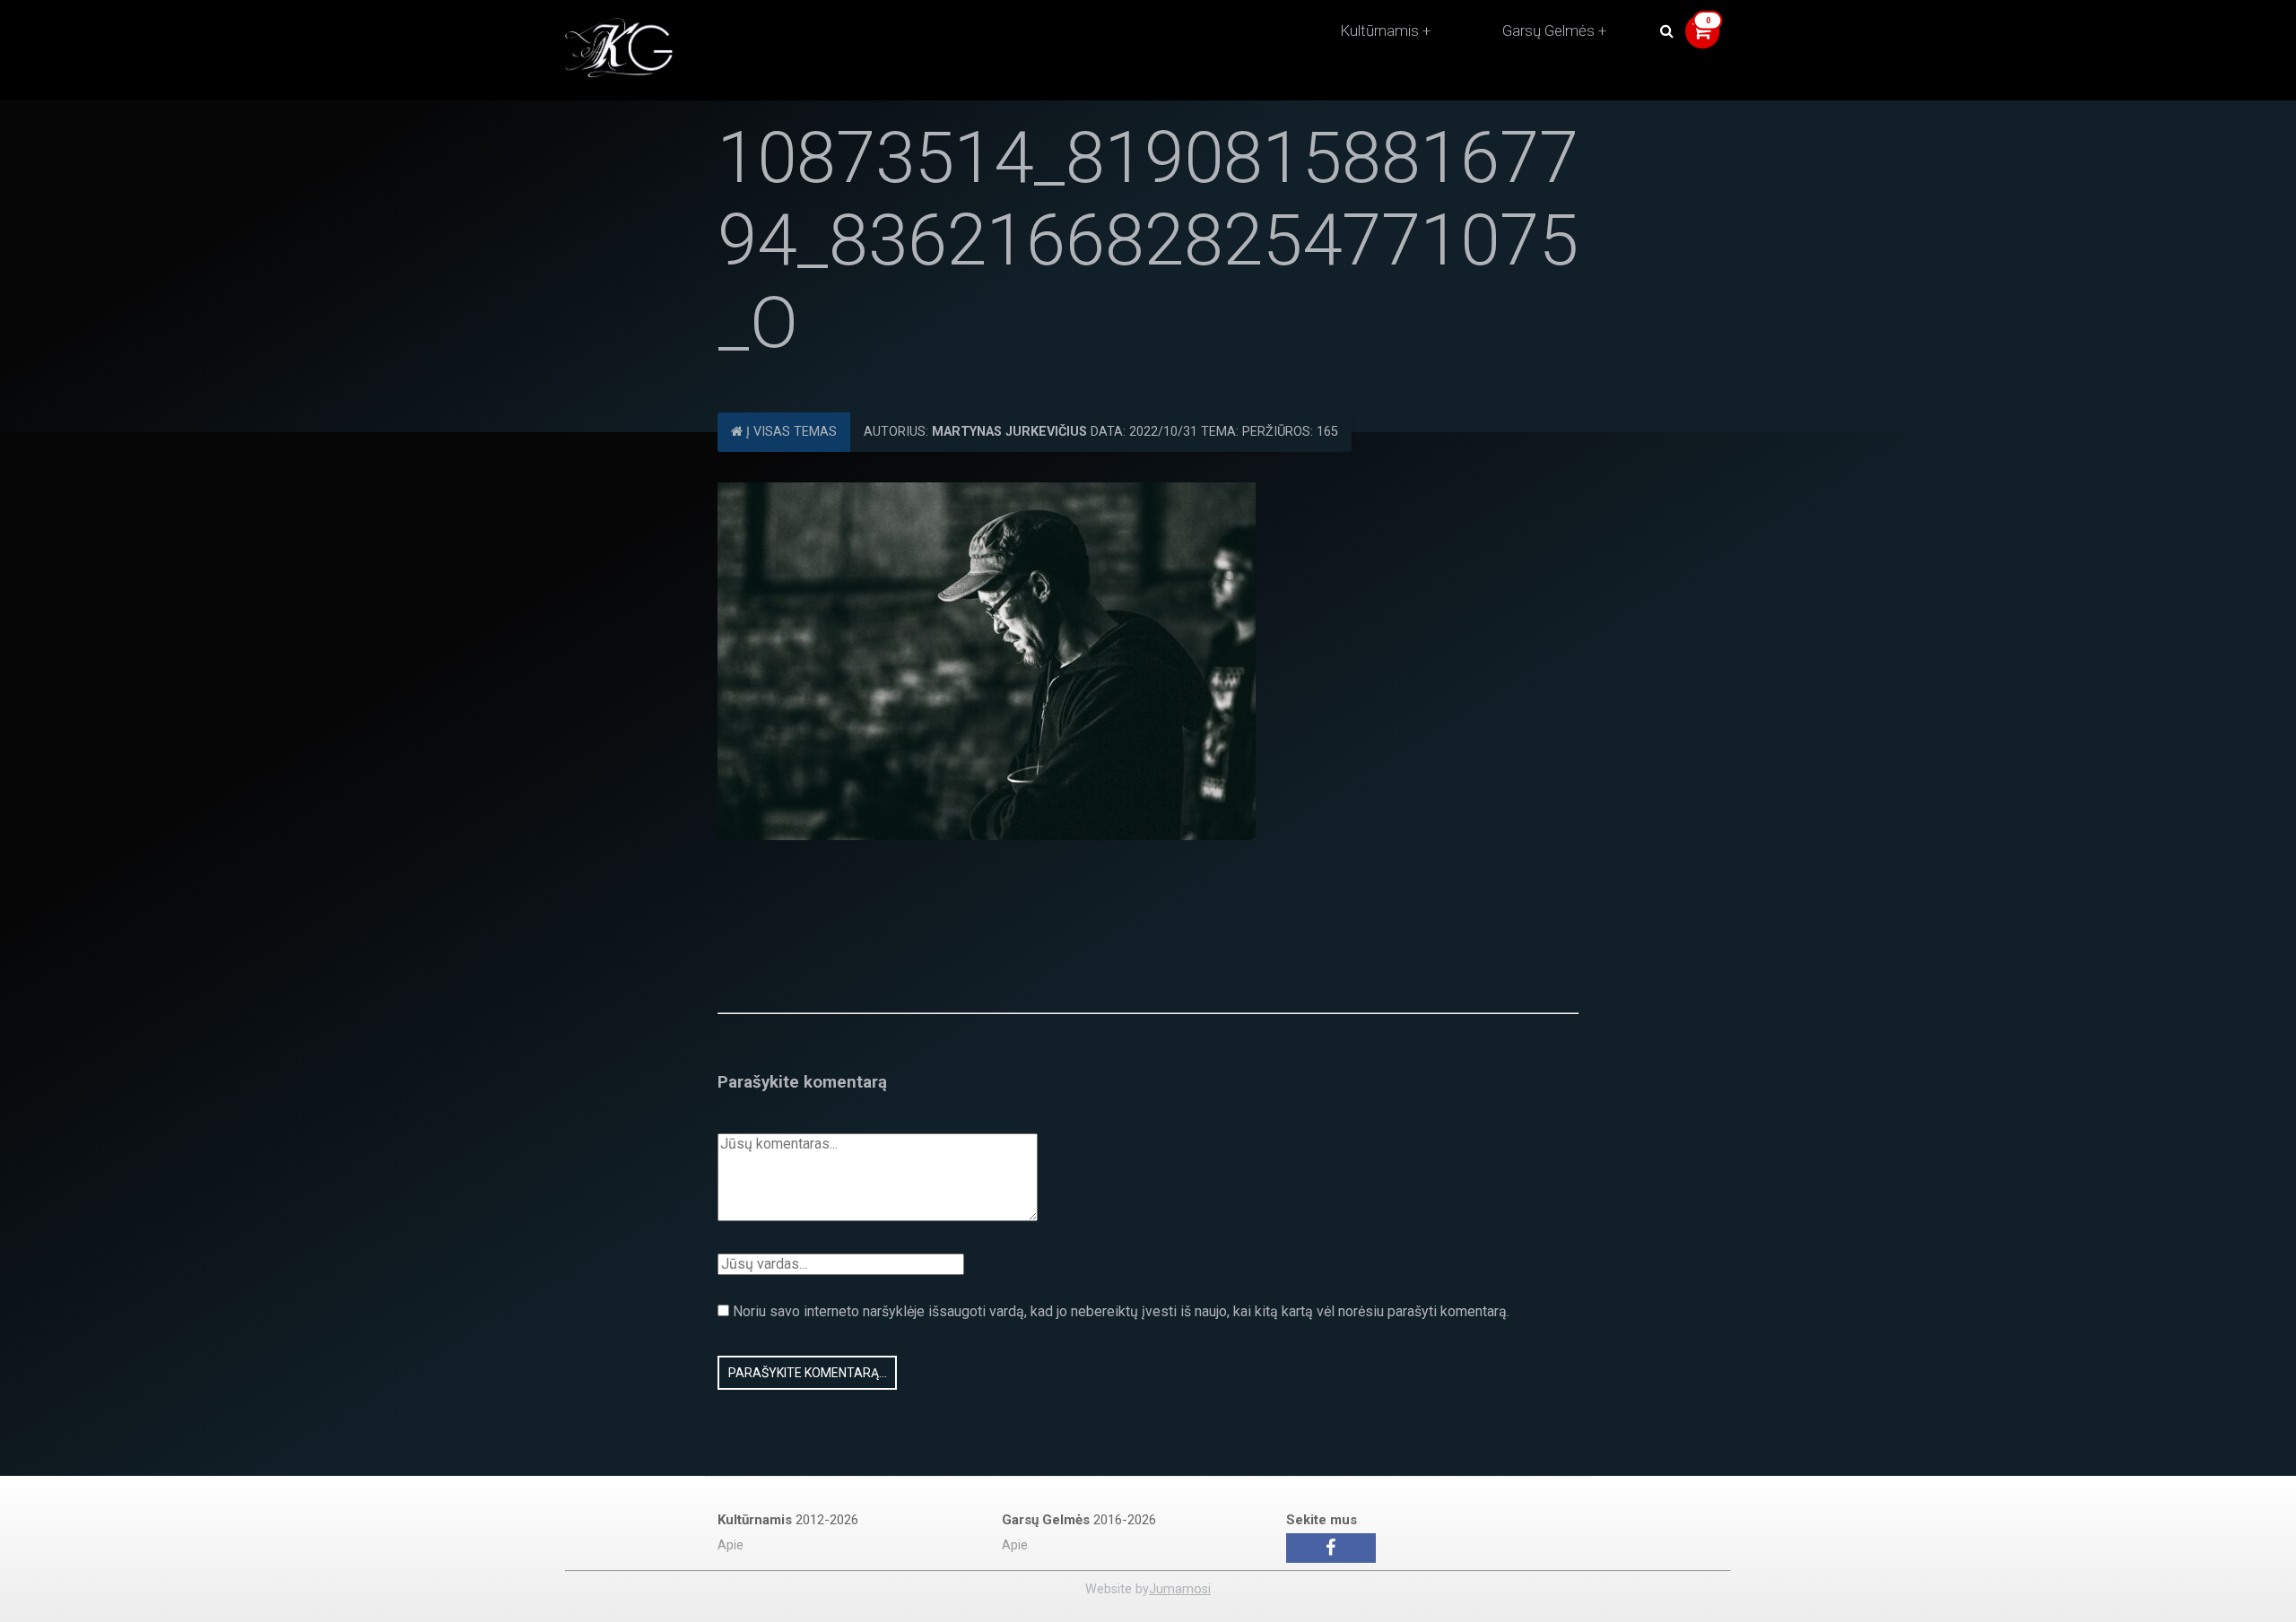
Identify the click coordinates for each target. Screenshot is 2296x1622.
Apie (731, 1545)
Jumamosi (1180, 1589)
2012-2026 (788, 1520)
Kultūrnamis (1379, 30)
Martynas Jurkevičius (1009, 432)
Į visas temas (790, 432)
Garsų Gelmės (1548, 30)
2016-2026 (1079, 1520)
